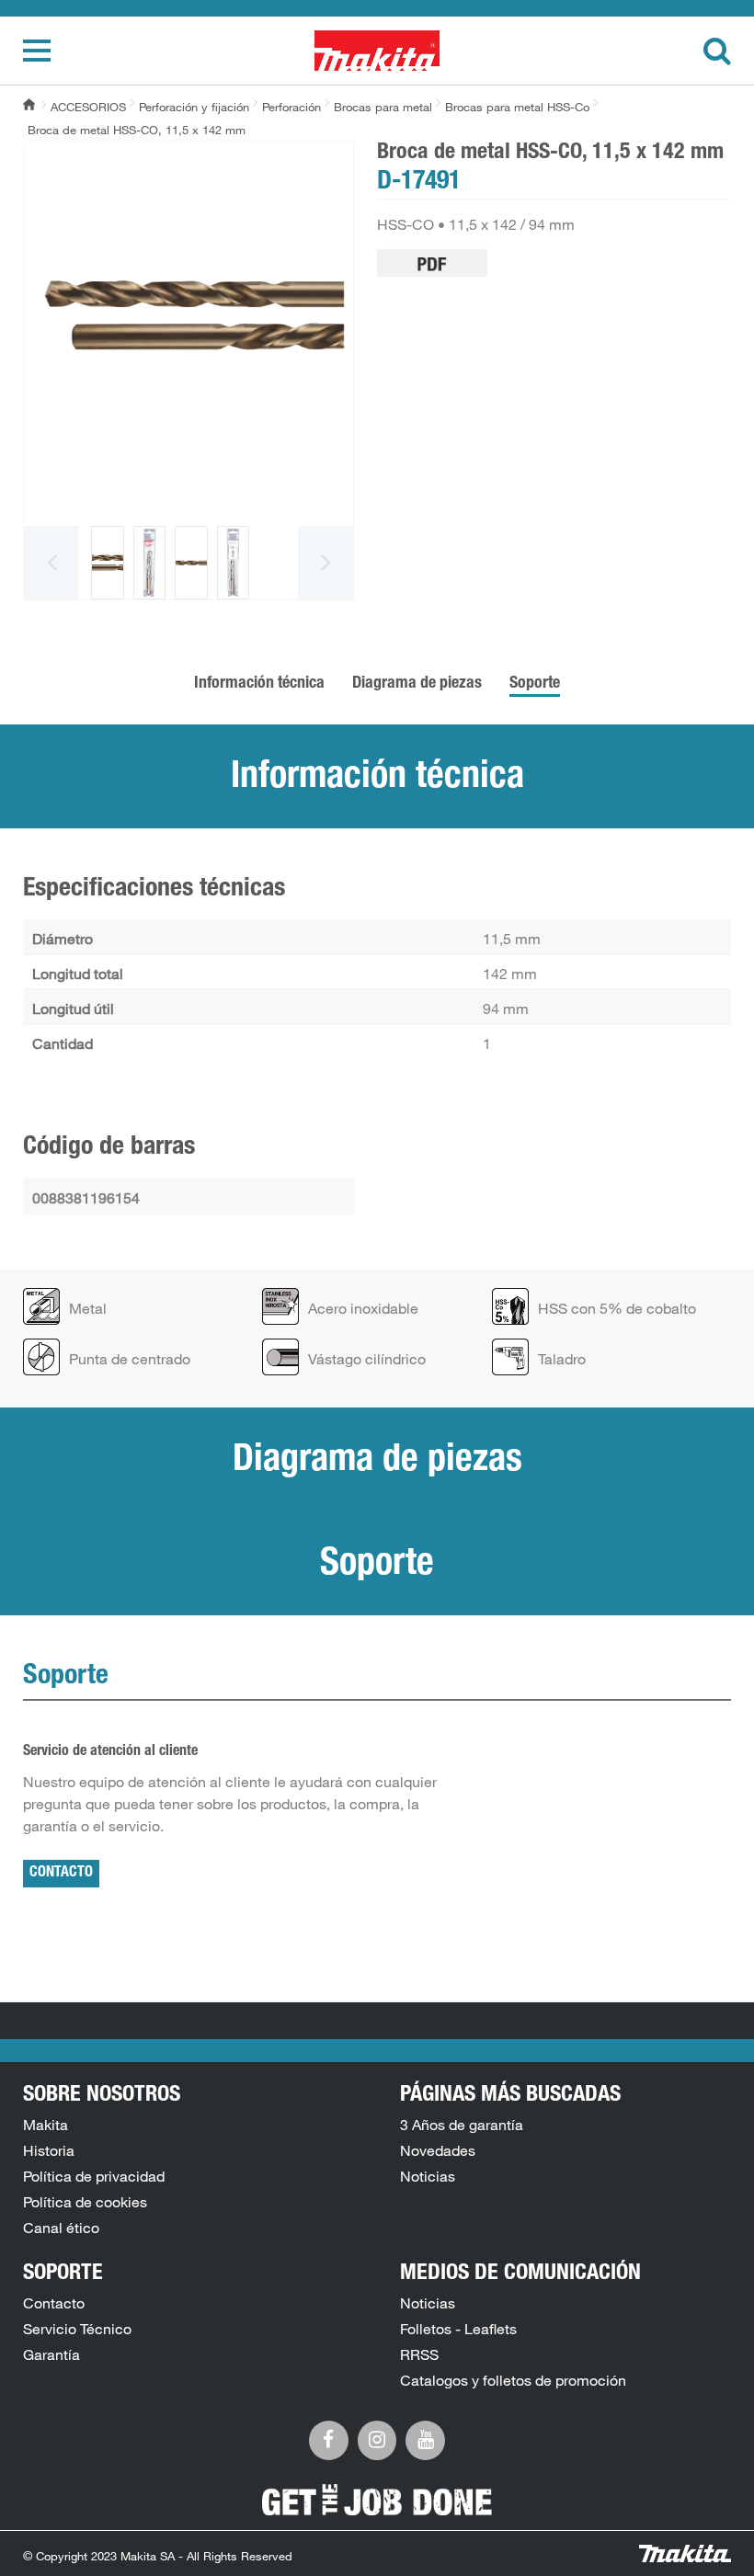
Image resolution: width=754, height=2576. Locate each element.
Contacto (54, 2303)
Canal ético (61, 2228)
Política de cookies (85, 2202)
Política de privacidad (94, 2176)
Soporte (535, 684)
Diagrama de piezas (417, 684)
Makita (46, 2125)
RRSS (419, 2354)
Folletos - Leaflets (458, 2329)
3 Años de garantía (462, 2125)
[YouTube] (425, 2438)
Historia (49, 2150)
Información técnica (259, 684)
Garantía (51, 2354)
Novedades (438, 2150)
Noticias (428, 2176)
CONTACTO (61, 1874)
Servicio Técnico (77, 2329)
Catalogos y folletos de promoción (513, 2380)
